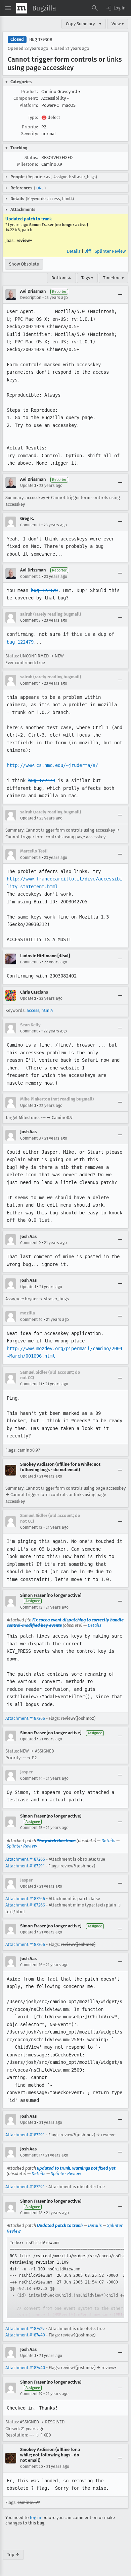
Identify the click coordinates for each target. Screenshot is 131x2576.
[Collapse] (120, 294)
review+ (24, 240)
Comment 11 (31, 1384)
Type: (33, 117)
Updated (28, 486)
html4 (47, 1010)
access (33, 1010)
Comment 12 (31, 1527)
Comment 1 (30, 525)
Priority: (30, 127)
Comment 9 (30, 1243)
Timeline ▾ (114, 278)
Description (31, 298)
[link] (65, 2277)
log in (36, 2518)
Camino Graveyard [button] (61, 91)
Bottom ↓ (61, 278)
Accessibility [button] (55, 98)
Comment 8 (31, 1138)
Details (74, 251)
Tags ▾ (87, 278)
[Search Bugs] (95, 8)
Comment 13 (31, 1607)
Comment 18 (31, 2213)
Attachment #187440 (25, 2335)
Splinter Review (110, 251)
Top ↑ (13, 2555)
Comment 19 (31, 2394)
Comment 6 (30, 962)
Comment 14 (31, 1778)
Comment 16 (31, 1965)
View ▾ (118, 24)
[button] (116, 8)
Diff (88, 251)
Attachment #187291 (25, 1866)
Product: (30, 91)
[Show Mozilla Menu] (21, 8)
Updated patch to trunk (29, 219)
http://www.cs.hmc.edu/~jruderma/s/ (52, 765)
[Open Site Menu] (8, 8)
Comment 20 (32, 2466)
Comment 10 (31, 1320)
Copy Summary (80, 24)
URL (40, 188)
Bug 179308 (41, 40)
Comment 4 (30, 683)
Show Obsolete (24, 264)
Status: (31, 158)
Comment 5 (30, 858)
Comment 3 (30, 620)
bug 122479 (44, 590)
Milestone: (28, 164)
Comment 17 (31, 2155)
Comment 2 (30, 577)
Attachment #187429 (25, 2329)
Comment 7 (30, 1031)
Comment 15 (31, 1828)
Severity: (30, 134)
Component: (26, 98)
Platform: (29, 105)
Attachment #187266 (25, 1718)
